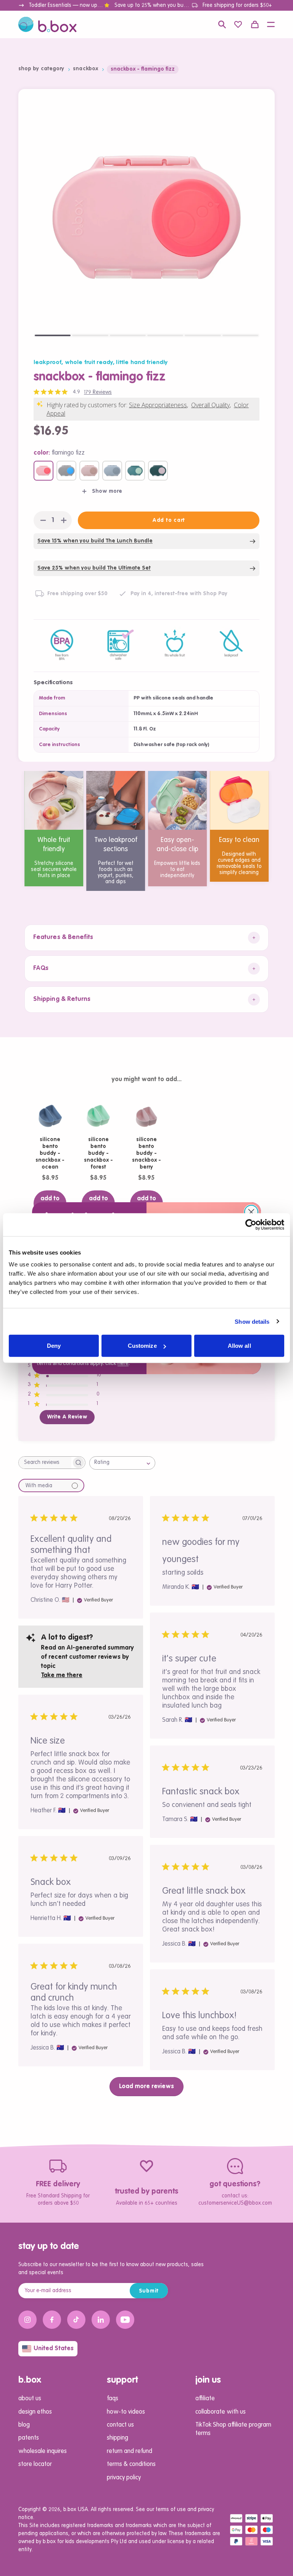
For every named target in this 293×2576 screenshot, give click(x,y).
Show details (252, 1321)
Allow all (239, 1346)
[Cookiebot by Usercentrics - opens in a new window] (251, 1224)
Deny (54, 1346)
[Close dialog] (251, 1212)
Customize (142, 1346)
